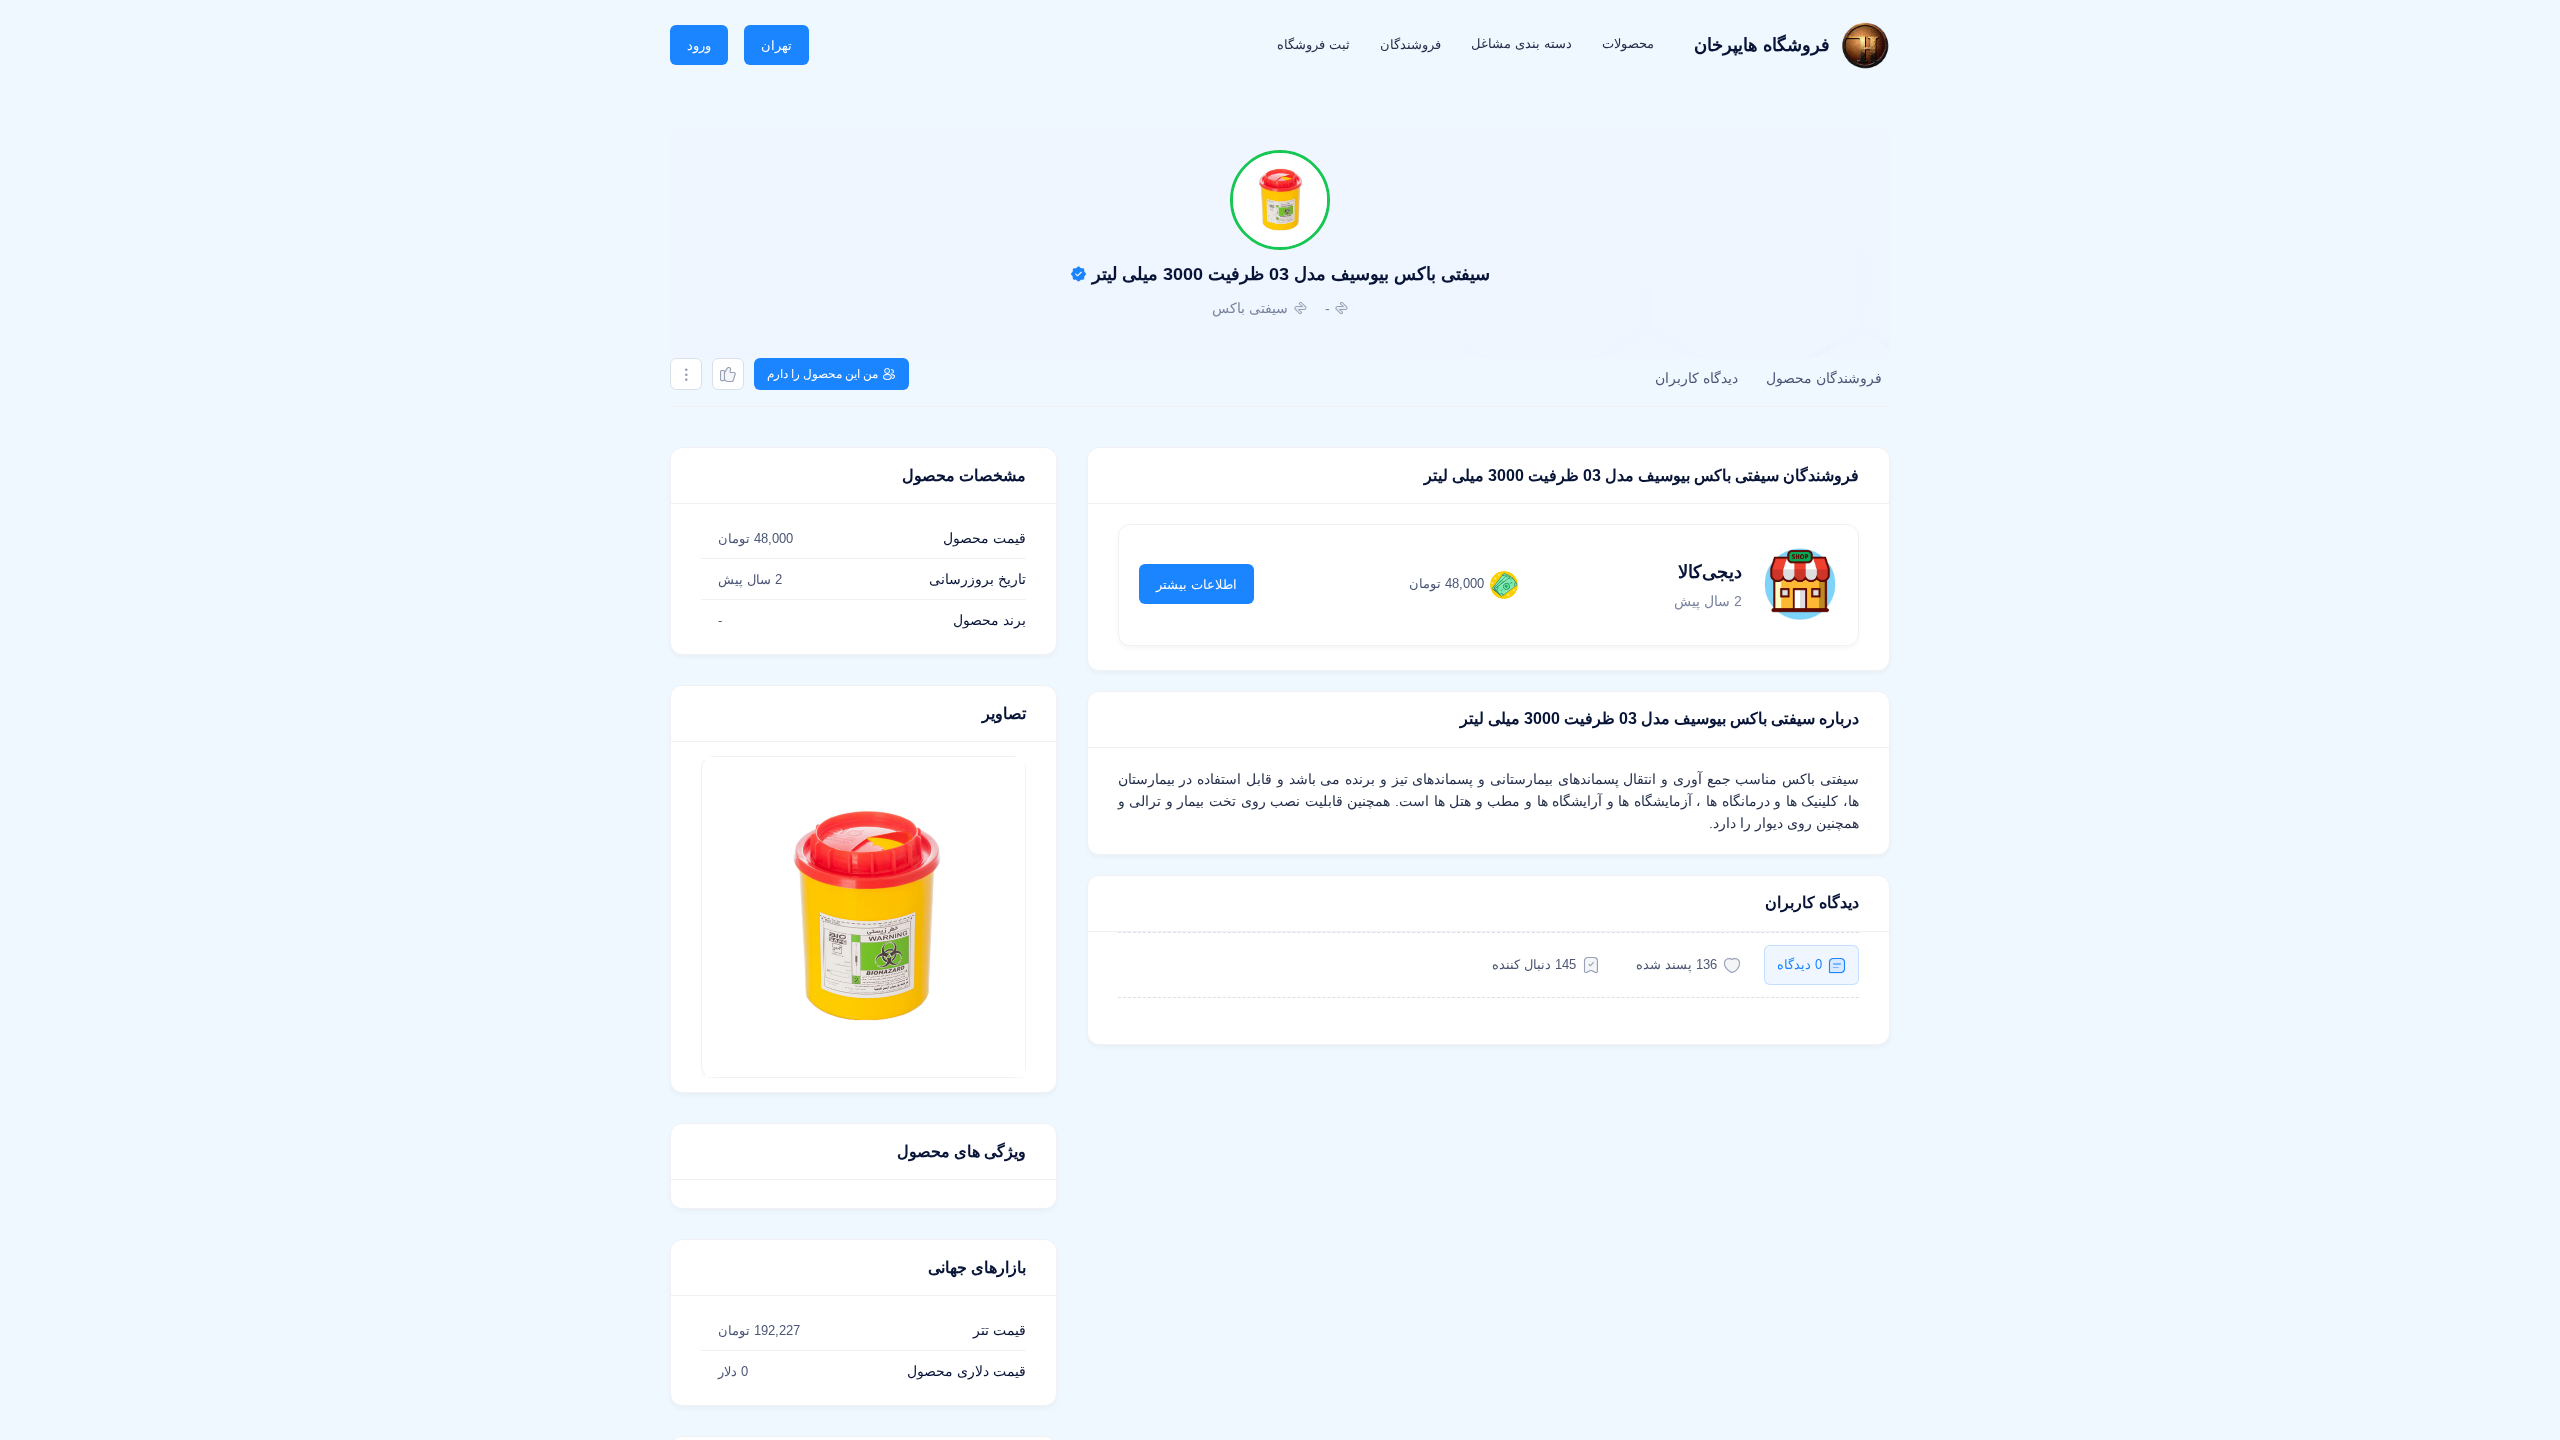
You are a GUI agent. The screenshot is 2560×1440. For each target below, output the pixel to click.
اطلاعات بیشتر (1196, 584)
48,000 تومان (1446, 583)
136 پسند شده (1676, 964)
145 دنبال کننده (1534, 964)
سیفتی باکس (1250, 308)
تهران (776, 45)
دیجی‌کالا (1710, 572)
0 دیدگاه (1799, 964)
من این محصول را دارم (822, 374)
